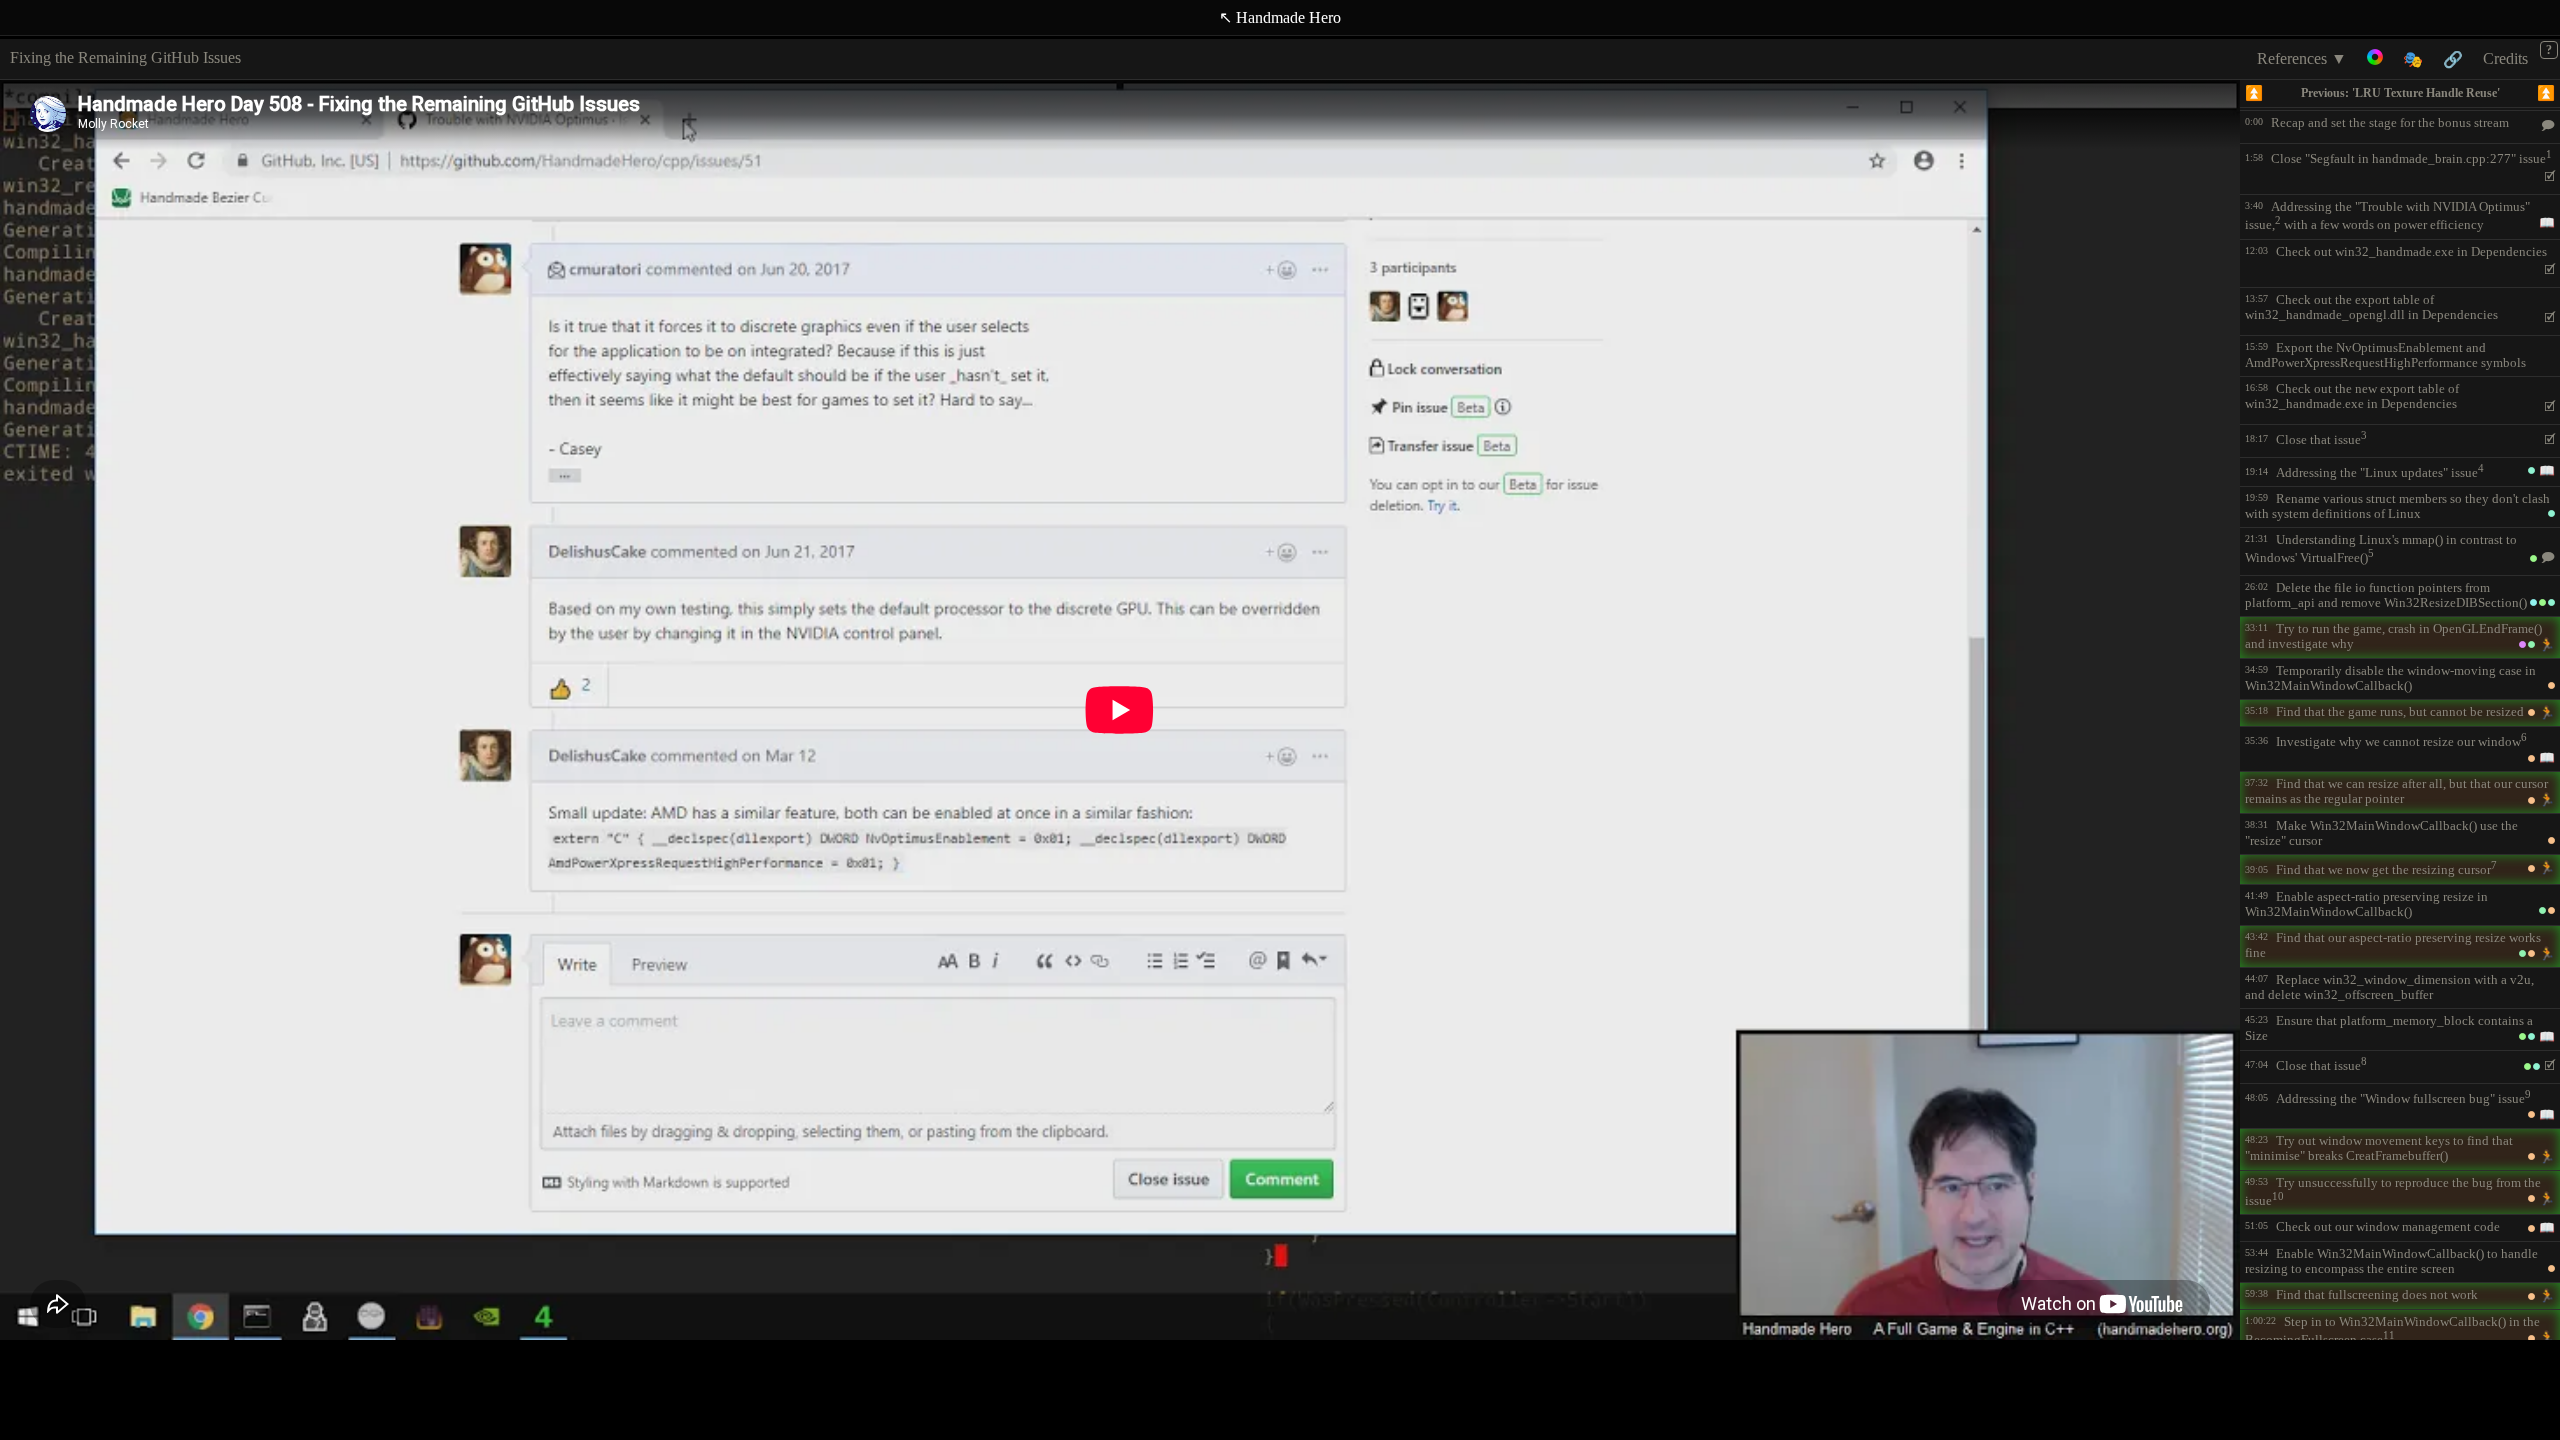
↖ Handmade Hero (1280, 17)
